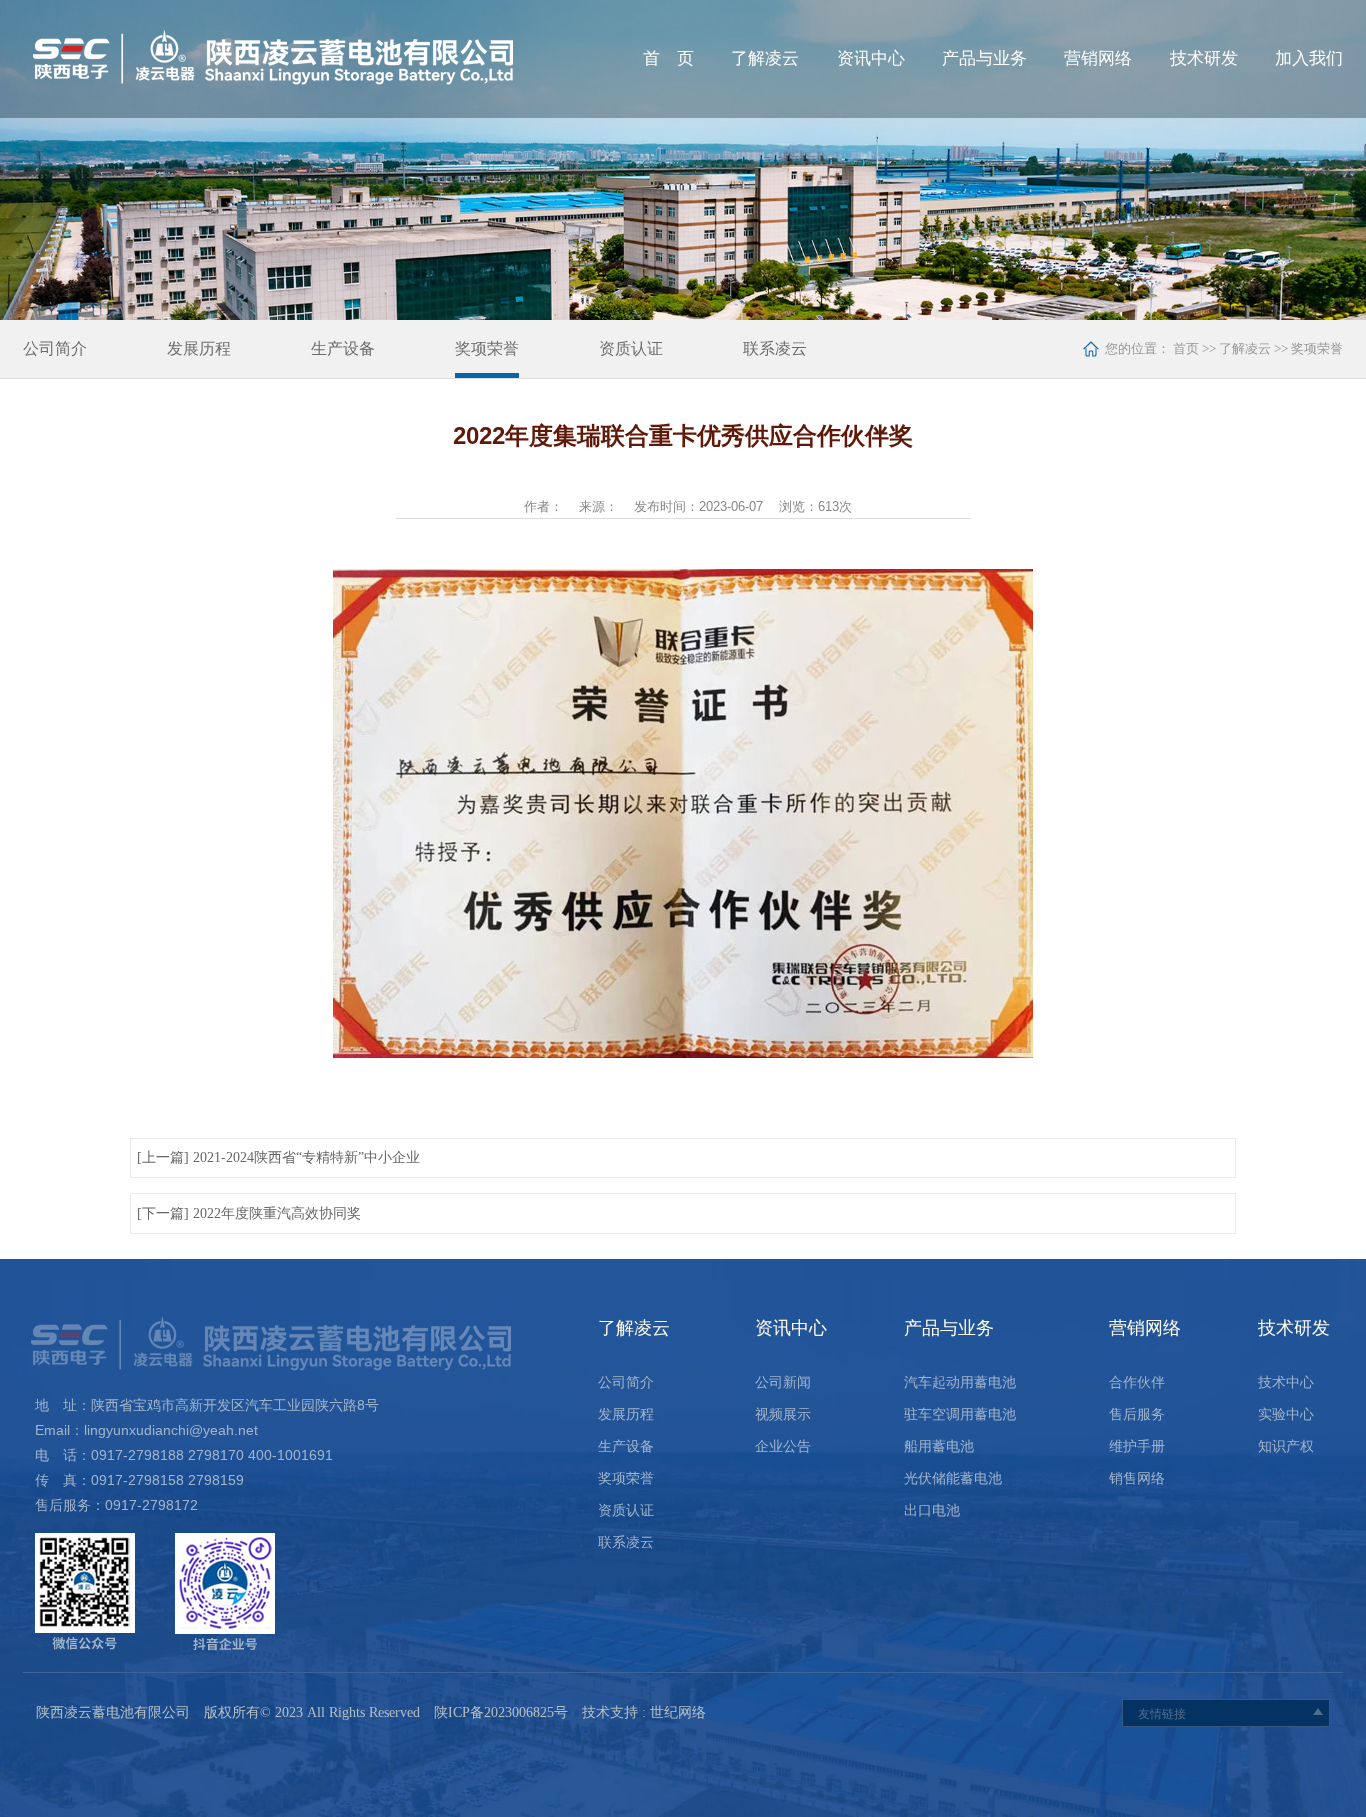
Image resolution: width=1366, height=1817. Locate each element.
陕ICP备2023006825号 (501, 1712)
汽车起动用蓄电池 (960, 1382)
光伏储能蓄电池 (953, 1478)
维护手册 (1137, 1446)
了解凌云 (1245, 348)
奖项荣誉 (487, 348)
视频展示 (783, 1414)
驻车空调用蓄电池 (960, 1414)
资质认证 (631, 348)
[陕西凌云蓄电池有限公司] (325, 59)
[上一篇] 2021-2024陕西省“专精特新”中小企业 (278, 1157)
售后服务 (1137, 1414)
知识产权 (1286, 1446)
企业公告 (783, 1446)
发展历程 (199, 348)
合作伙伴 (1137, 1382)
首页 (1184, 348)
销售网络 (1137, 1478)
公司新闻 (783, 1382)
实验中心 (1286, 1414)
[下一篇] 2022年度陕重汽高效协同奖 (249, 1213)
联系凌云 (775, 348)
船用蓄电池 (939, 1446)
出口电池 (932, 1510)
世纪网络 (678, 1712)
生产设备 (343, 348)
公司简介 (55, 348)
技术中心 (1286, 1382)
